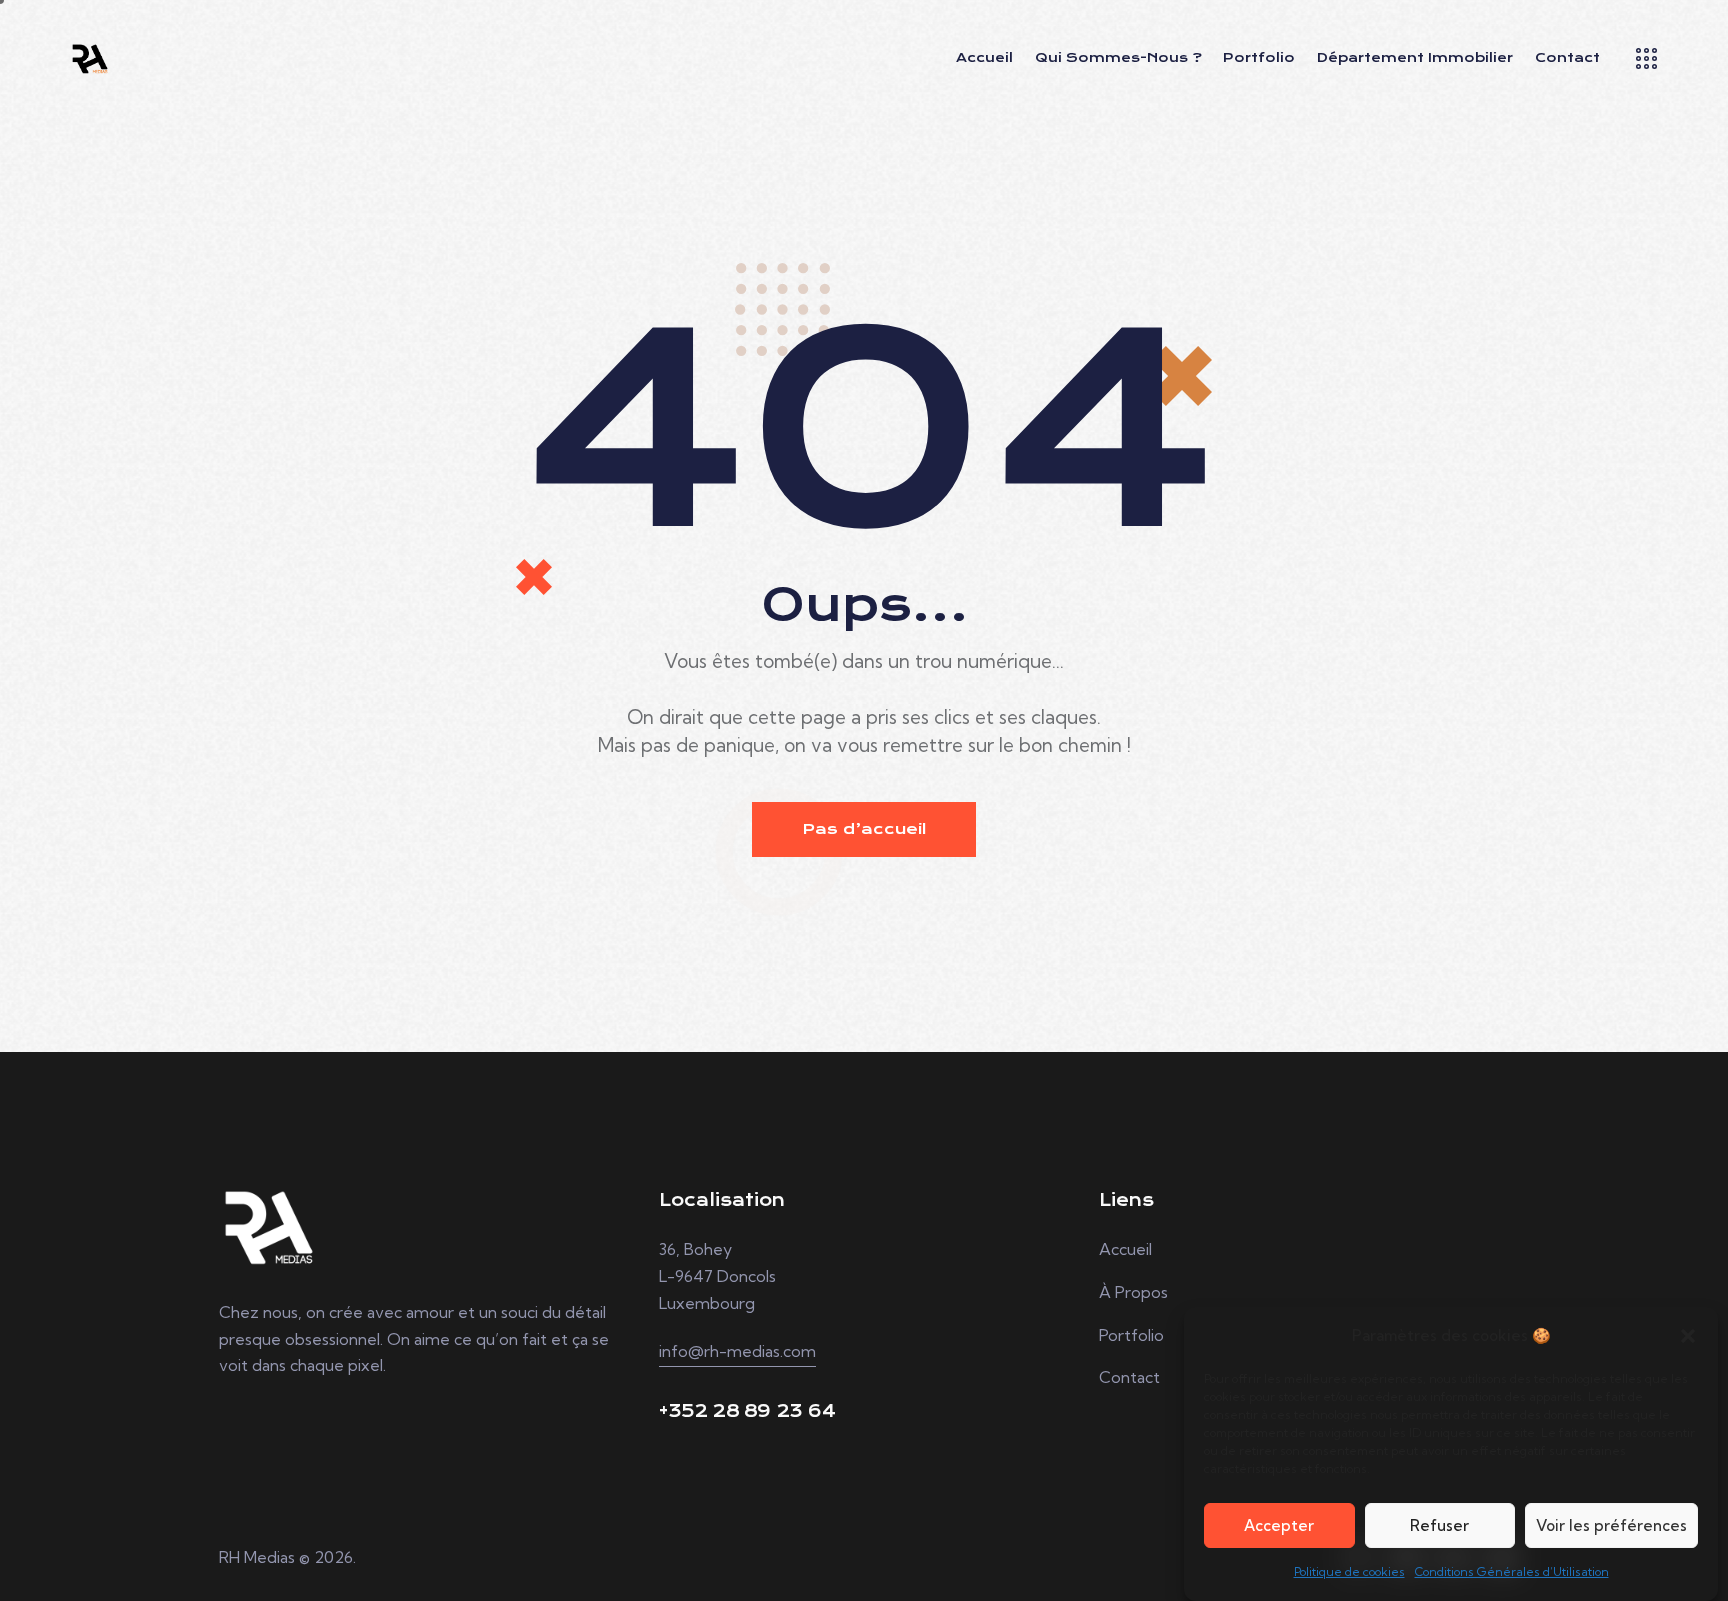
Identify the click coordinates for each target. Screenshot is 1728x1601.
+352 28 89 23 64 (747, 1411)
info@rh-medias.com (737, 1351)
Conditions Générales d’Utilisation (1512, 1571)
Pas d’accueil (864, 829)
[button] (1688, 1336)
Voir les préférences (1611, 1525)
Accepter (1279, 1525)
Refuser (1439, 1525)
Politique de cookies (1349, 1571)
